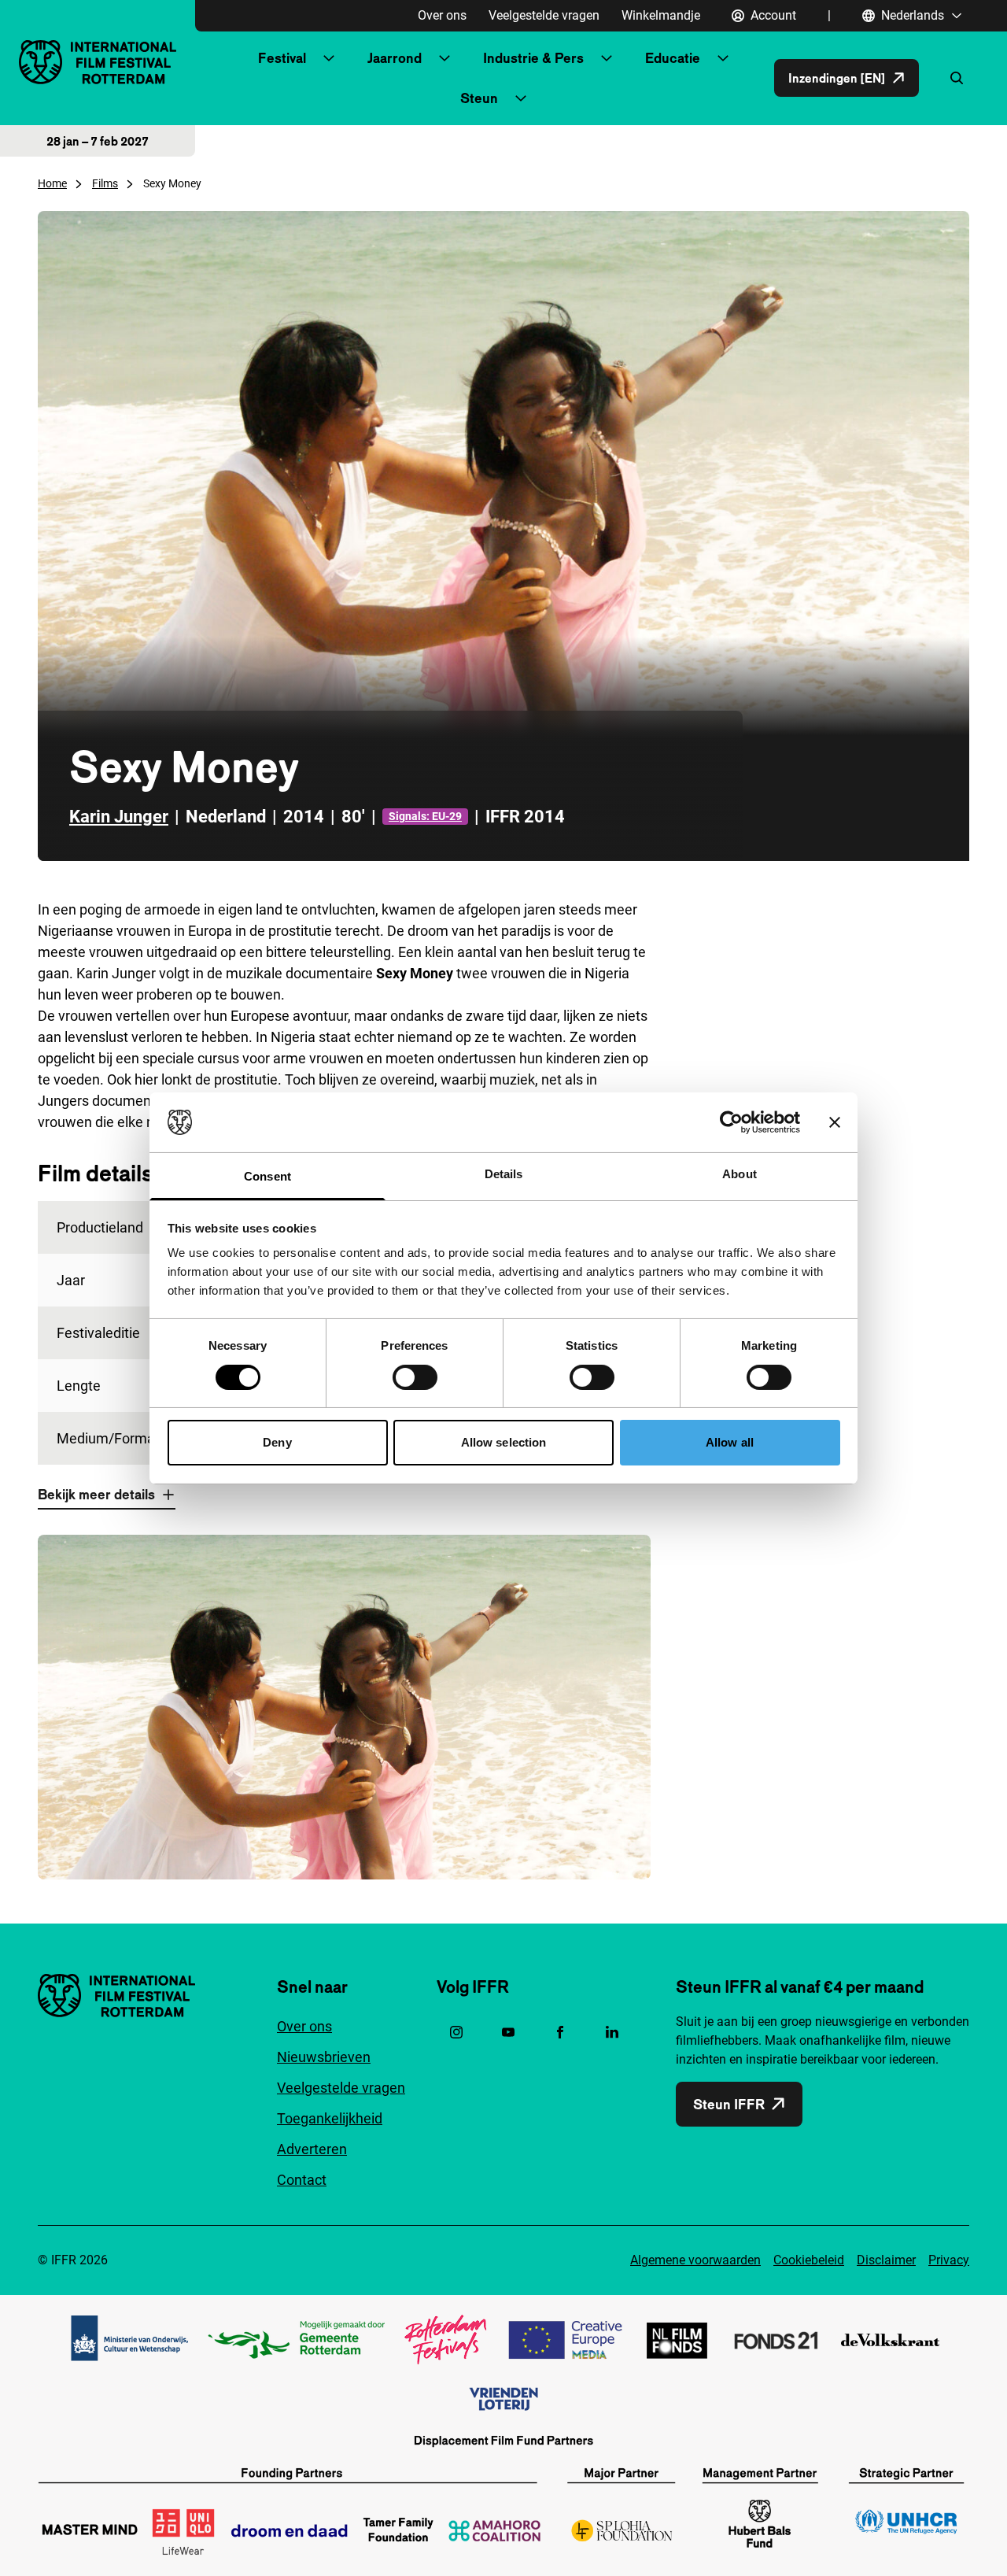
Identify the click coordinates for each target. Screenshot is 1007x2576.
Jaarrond (395, 58)
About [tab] (740, 1174)
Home (52, 183)
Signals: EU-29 (425, 816)
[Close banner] (835, 1122)
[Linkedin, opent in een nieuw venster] (612, 2032)
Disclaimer (886, 2260)
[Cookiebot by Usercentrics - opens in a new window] (731, 1122)
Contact (302, 2180)
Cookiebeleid (809, 2260)
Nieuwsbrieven (324, 2057)
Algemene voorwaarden (695, 2260)
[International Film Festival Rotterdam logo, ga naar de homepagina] (98, 62)
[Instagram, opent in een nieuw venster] (456, 2032)
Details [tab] (504, 1174)
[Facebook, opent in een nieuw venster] (560, 2032)
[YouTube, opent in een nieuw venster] (508, 2032)
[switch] (415, 1377)
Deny (277, 1442)
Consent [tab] (267, 1176)
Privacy (949, 2260)
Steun (479, 98)
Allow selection (504, 1442)
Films (105, 183)
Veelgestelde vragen (544, 15)
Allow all (730, 1442)
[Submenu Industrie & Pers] (607, 58)
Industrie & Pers (533, 58)
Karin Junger (119, 817)
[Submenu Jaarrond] (444, 58)
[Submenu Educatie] (723, 58)
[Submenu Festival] (329, 58)
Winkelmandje (661, 15)
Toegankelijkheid (330, 2118)
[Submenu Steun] (521, 98)
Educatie (673, 58)
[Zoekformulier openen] (957, 78)
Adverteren (312, 2149)
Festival (282, 58)
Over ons (442, 15)
